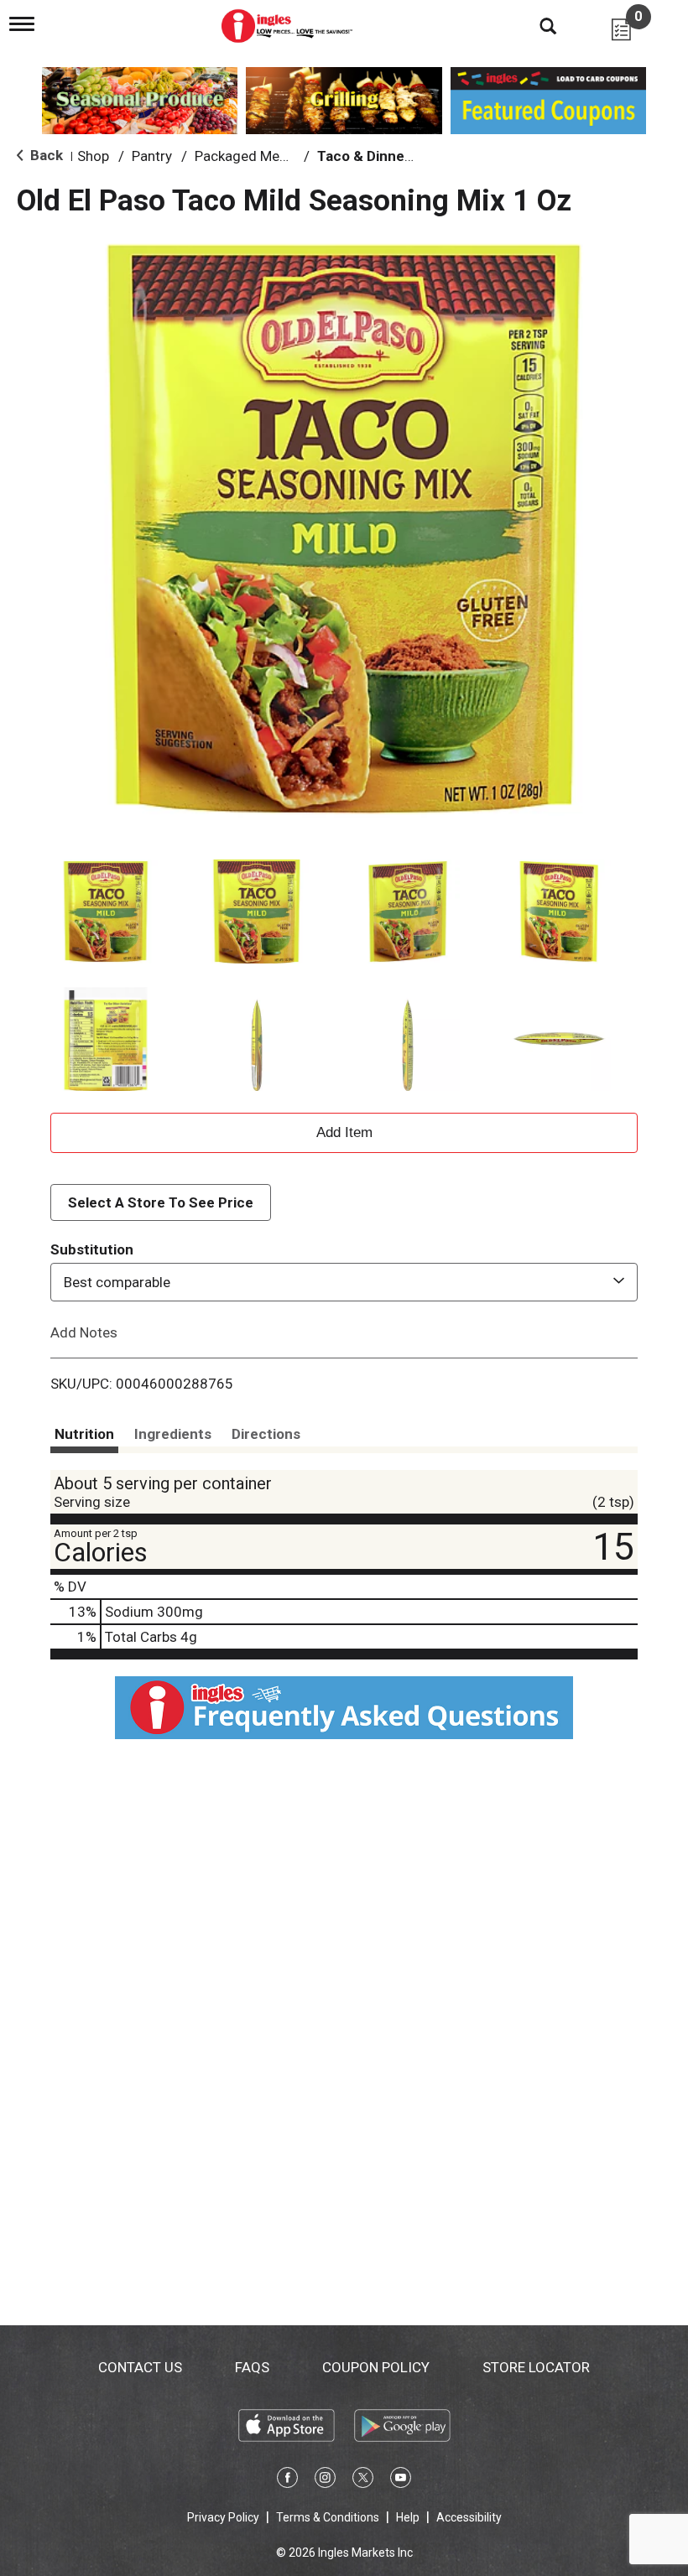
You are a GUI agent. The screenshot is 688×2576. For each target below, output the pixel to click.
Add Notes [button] (84, 1332)
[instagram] (325, 2480)
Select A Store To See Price (161, 1202)
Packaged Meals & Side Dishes (291, 156)
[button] (106, 911)
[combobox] (344, 1282)
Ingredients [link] (173, 1434)
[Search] (535, 25)
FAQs (252, 2367)
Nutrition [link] (84, 1434)
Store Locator (536, 2367)
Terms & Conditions (328, 2517)
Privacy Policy (223, 2517)
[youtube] (401, 2480)
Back (45, 155)
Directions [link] (266, 1434)
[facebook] (287, 2480)
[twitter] (363, 2480)
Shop (93, 156)
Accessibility (469, 2517)
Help (408, 2517)
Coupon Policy (376, 2367)
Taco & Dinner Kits (378, 156)
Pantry (152, 156)
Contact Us (140, 2367)
